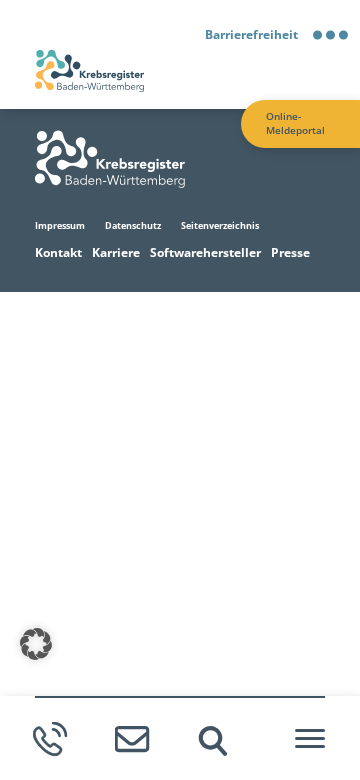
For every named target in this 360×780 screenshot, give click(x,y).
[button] (36, 644)
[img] (213, 741)
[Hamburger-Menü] (310, 739)
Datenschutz (133, 225)
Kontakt (58, 252)
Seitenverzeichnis (220, 225)
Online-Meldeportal (295, 123)
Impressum (60, 225)
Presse (290, 252)
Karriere (116, 252)
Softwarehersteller (205, 252)
